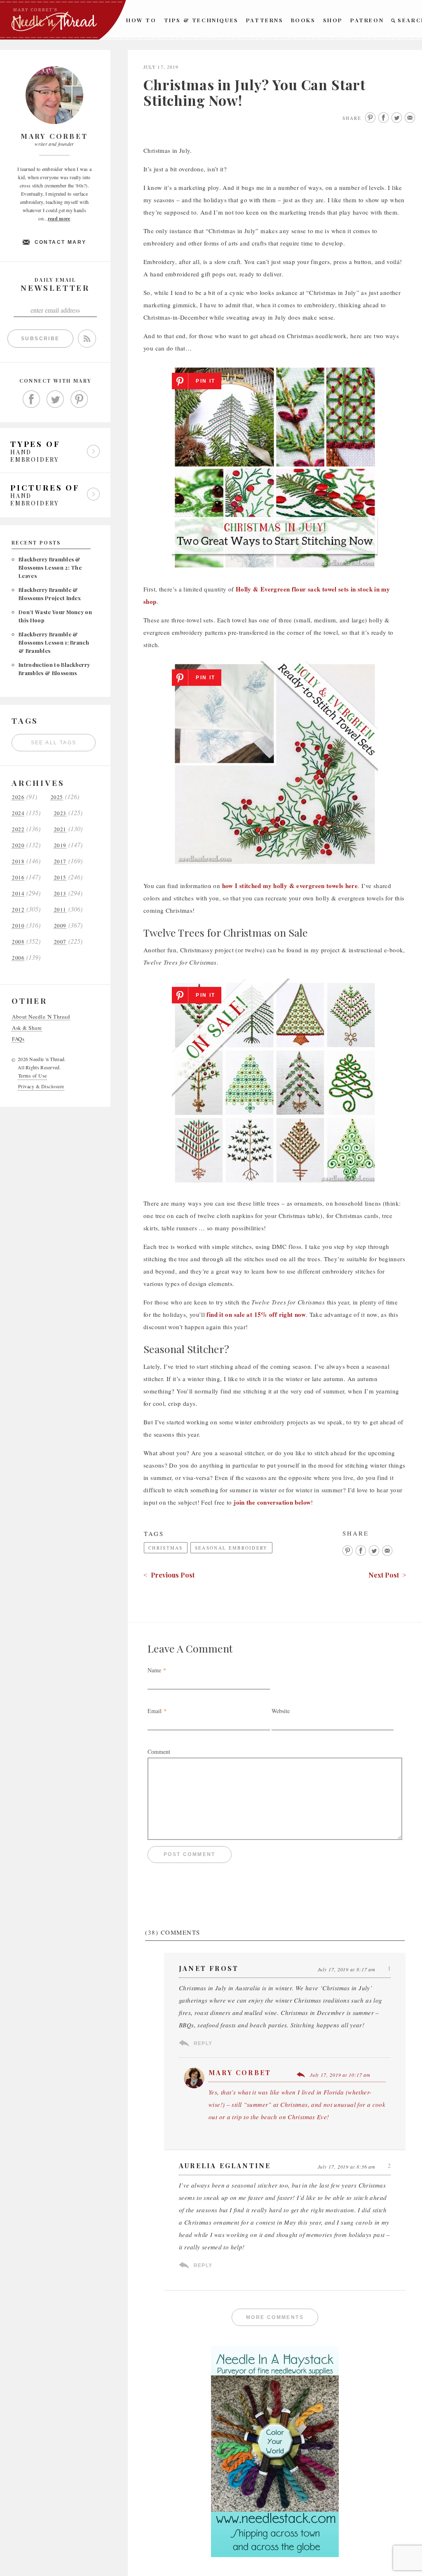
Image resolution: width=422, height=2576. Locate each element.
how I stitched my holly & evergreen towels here (290, 886)
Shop (333, 20)
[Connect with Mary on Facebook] (31, 399)
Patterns (265, 20)
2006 (18, 958)
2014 (18, 894)
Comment (159, 1752)
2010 (18, 926)
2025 (57, 797)
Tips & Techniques (201, 20)
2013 (60, 894)
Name (154, 1670)
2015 (60, 878)
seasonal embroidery (231, 1548)
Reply (203, 2043)
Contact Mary (61, 242)
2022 (18, 829)
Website (281, 1711)
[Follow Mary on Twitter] (55, 399)
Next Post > (387, 1575)
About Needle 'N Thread (41, 1017)
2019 (60, 845)
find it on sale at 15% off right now (256, 1314)
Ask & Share (27, 1028)
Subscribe (40, 339)
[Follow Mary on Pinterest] (79, 399)
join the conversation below (272, 1502)
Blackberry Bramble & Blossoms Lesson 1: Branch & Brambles (54, 642)
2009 (60, 926)
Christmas (166, 1548)
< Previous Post (169, 1575)
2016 (18, 878)
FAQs (18, 1039)
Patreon (367, 20)
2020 (18, 845)
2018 (18, 861)
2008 (18, 942)
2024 (18, 813)
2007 (60, 942)
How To (141, 20)
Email (155, 1711)
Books (303, 20)
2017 (60, 861)
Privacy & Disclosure (41, 1086)
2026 (18, 797)
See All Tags (54, 743)
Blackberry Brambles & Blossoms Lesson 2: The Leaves (50, 567)
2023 (60, 813)
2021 (60, 829)
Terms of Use (33, 1075)
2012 (18, 910)
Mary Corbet (240, 2072)
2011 (60, 910)
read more (59, 219)
